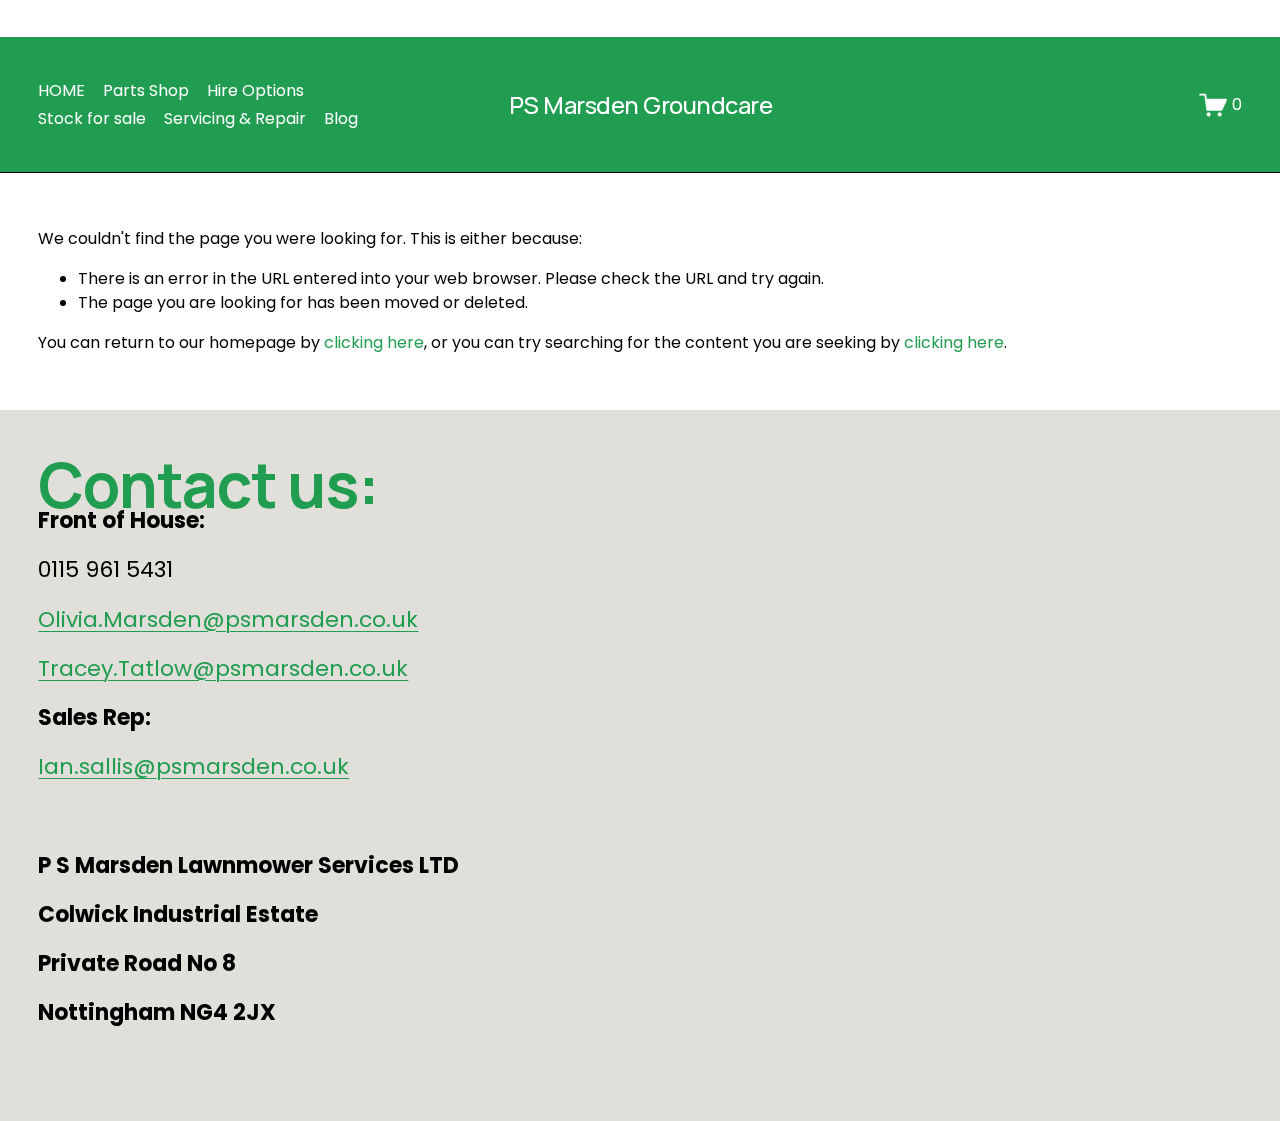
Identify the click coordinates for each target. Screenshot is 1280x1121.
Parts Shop (146, 90)
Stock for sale (92, 118)
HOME (61, 90)
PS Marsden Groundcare (640, 105)
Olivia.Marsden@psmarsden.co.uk (228, 619)
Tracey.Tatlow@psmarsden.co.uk (223, 668)
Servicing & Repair (235, 118)
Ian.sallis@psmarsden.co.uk (193, 766)
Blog (341, 118)
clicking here (374, 342)
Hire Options (255, 90)
